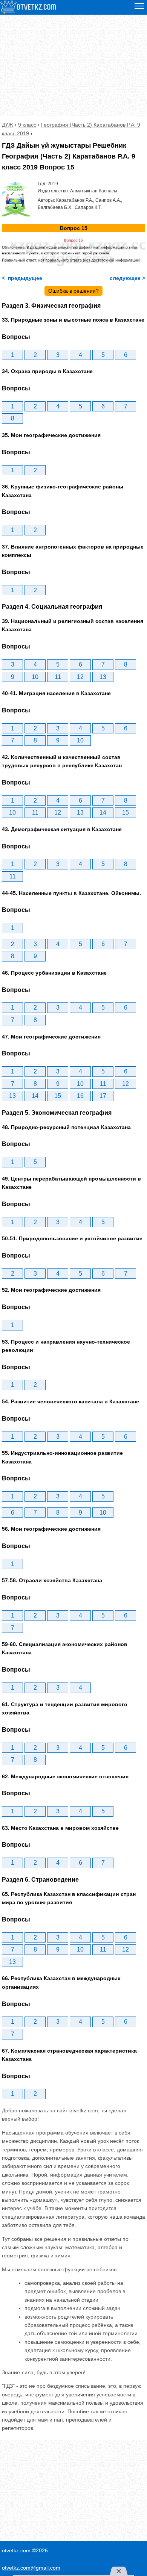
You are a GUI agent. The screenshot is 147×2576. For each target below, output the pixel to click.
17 (103, 1096)
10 (35, 677)
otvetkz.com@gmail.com (31, 2568)
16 (80, 1096)
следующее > (127, 278)
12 (80, 677)
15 (126, 813)
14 (103, 813)
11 (58, 677)
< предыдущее (22, 278)
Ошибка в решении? (73, 291)
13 (103, 677)
